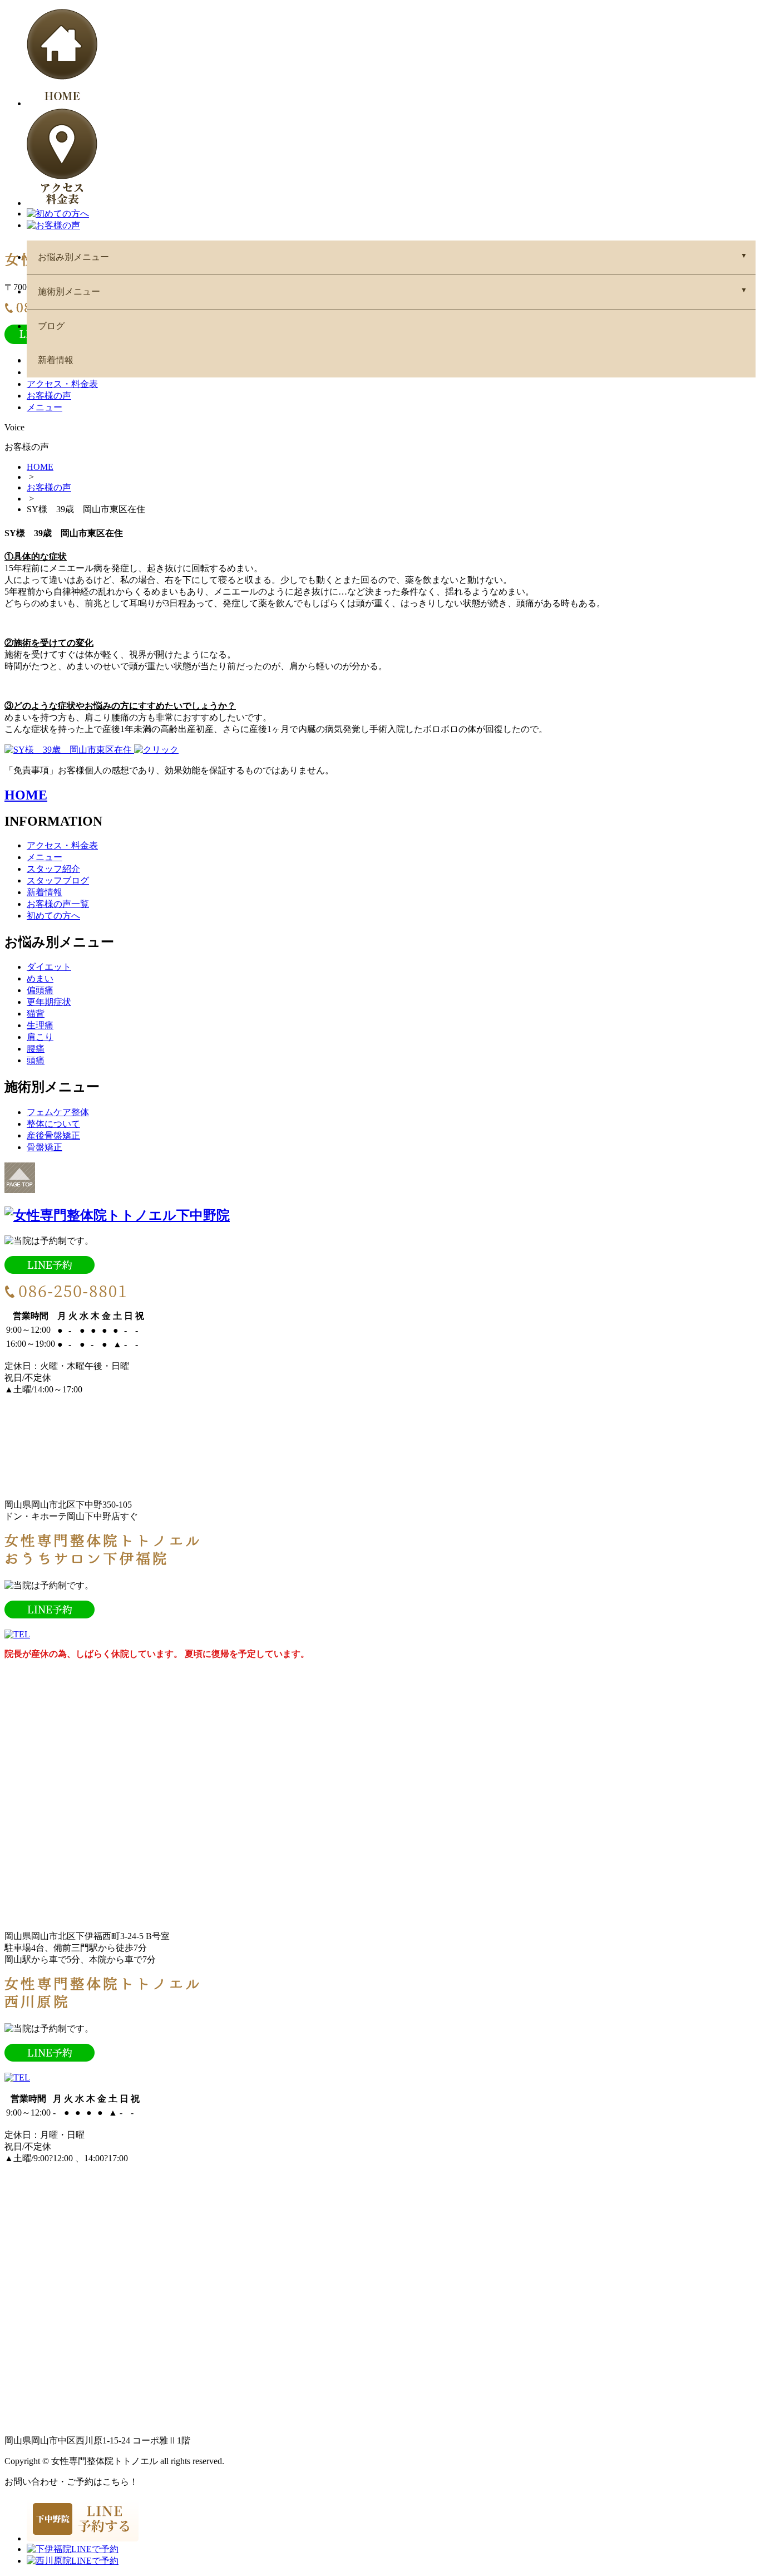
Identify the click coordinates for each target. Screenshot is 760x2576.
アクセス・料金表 (62, 384)
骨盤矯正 (45, 1147)
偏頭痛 (40, 990)
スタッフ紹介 (53, 869)
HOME (40, 467)
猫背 (36, 1014)
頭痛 (36, 1060)
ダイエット (49, 967)
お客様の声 (49, 396)
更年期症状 (49, 1002)
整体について (53, 1124)
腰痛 (36, 1049)
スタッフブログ (58, 880)
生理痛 (40, 1025)
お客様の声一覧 (58, 904)
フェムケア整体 (58, 1112)
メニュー (45, 407)
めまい (40, 978)
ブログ (51, 326)
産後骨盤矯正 (53, 1135)
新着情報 (56, 360)
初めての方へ (53, 916)
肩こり (40, 1037)
